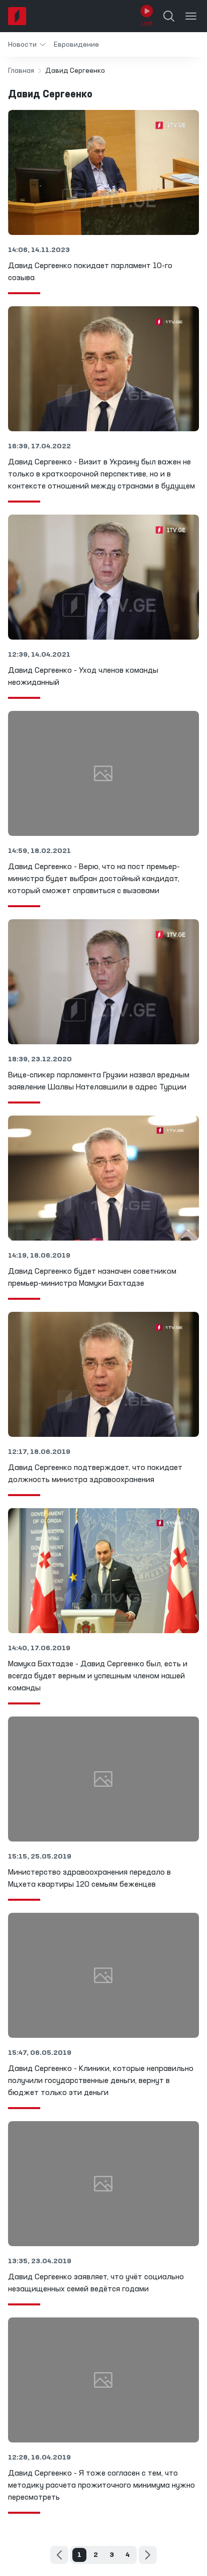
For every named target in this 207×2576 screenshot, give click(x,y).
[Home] (17, 16)
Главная (21, 71)
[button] (27, 44)
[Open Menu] (191, 16)
